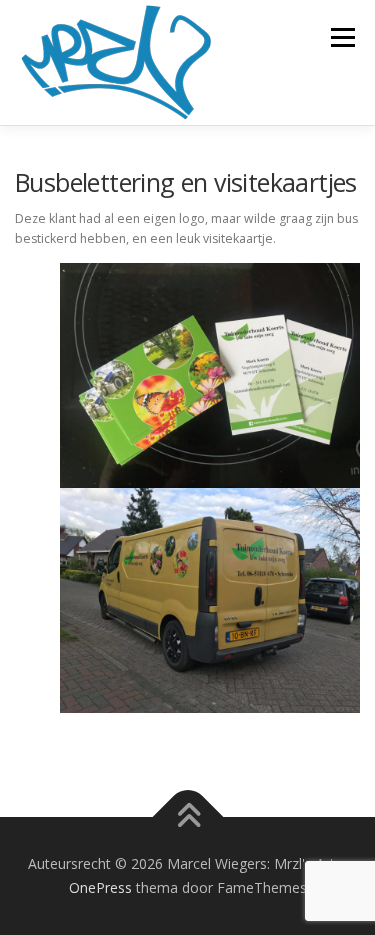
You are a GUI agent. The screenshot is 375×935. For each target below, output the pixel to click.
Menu (341, 37)
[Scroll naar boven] (187, 817)
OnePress (100, 887)
